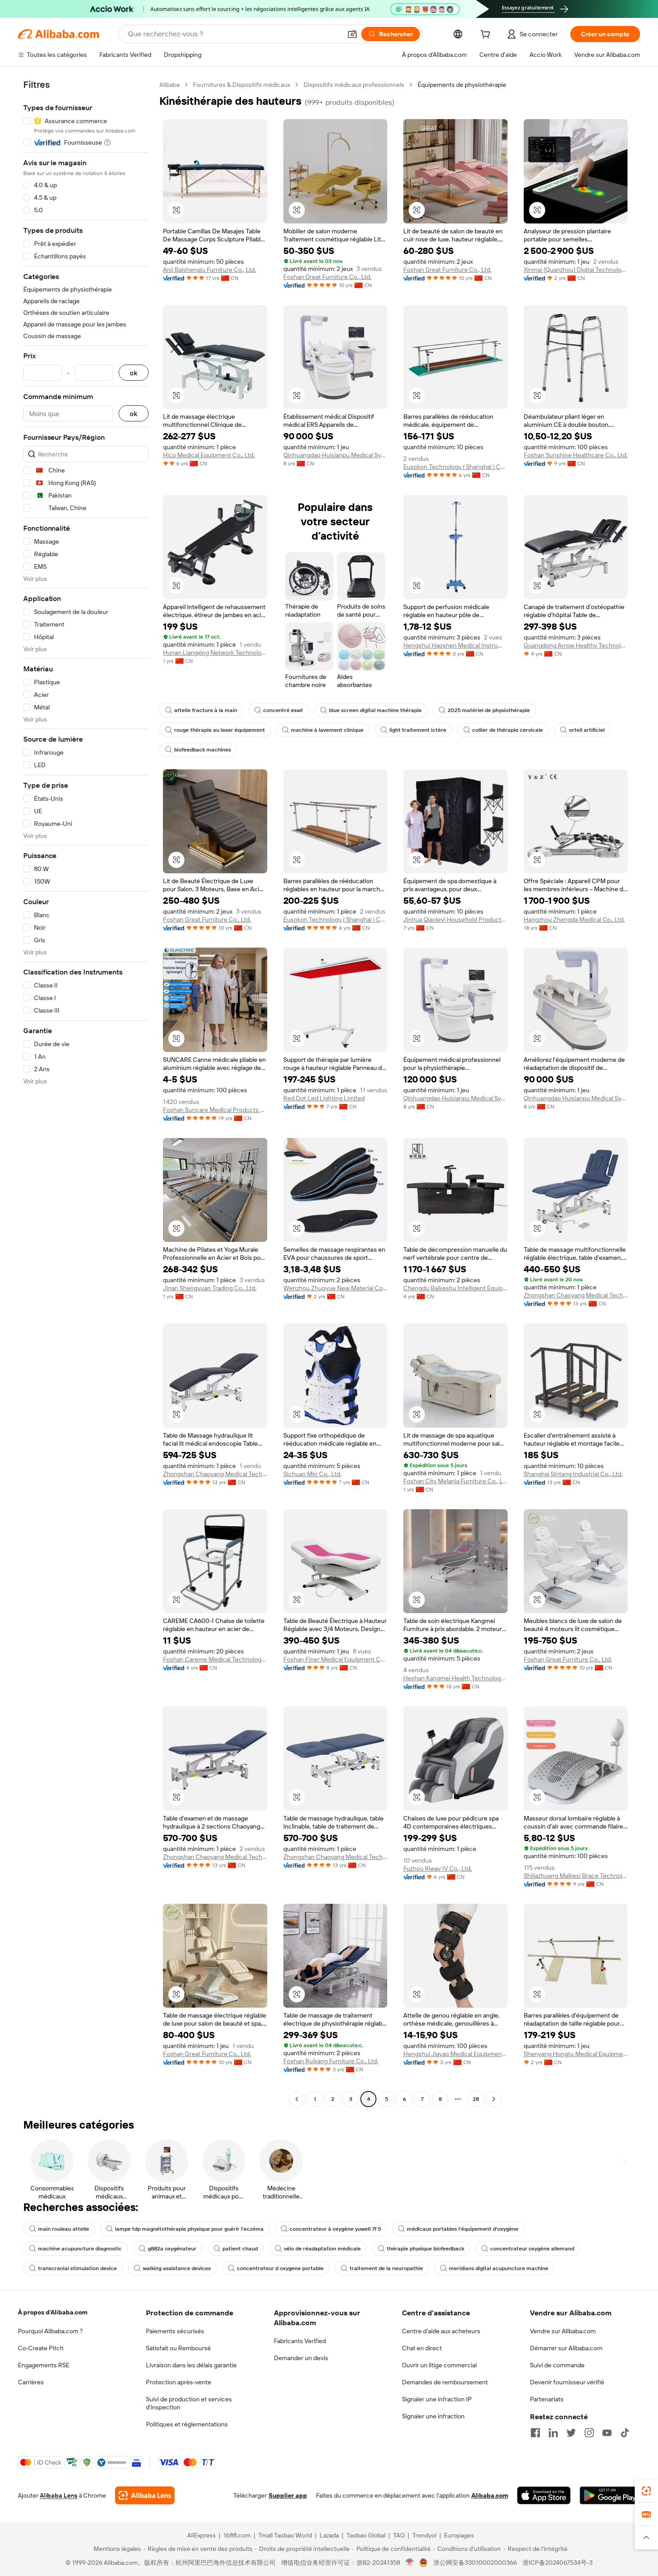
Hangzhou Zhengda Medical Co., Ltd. (574, 919)
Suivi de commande (557, 2365)
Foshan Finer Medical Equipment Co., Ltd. (335, 1659)
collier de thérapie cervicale (508, 730)
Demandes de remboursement (445, 2382)
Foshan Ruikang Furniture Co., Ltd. (331, 2061)
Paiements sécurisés (175, 2331)
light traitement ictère (418, 730)
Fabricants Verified (300, 2341)
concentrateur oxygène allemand (532, 2249)
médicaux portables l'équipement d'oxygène (463, 2229)
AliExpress (201, 2535)
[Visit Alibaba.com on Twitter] (571, 2433)
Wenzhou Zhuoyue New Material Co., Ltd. (335, 1288)
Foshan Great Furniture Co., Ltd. (327, 277)
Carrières (31, 2382)
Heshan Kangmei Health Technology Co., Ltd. (455, 1678)
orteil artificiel (587, 730)
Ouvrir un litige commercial (439, 2365)
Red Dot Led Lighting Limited (324, 1098)
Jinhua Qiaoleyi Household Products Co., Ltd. (455, 919)
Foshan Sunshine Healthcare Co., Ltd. (576, 455)
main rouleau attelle (64, 2229)
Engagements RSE (44, 2365)
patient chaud (240, 2249)
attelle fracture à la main (206, 710)
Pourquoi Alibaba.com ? (50, 2331)
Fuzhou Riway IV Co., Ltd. (438, 1868)
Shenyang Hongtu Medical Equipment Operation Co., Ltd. (576, 2054)
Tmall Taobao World (285, 2535)
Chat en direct (422, 2348)
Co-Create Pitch (41, 2348)
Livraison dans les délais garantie (191, 2365)
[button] (352, 34)
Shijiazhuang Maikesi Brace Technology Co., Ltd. (576, 1876)
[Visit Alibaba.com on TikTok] (625, 2433)
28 (476, 2099)
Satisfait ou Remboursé (178, 2348)
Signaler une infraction (433, 2416)
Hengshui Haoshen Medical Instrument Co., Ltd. (455, 645)
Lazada (329, 2535)
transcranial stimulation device (77, 2268)
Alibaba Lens (59, 2495)
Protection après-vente (179, 2382)
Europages (459, 2535)
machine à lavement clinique (327, 730)
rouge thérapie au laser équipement (220, 730)
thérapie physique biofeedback (425, 2249)
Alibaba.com (490, 2495)
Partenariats (547, 2399)
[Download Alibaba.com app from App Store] (544, 2495)
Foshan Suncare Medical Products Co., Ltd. (215, 1110)
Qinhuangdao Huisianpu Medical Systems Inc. (335, 455)
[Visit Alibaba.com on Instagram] (589, 2433)
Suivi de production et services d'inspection (189, 2403)
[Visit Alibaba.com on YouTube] (607, 2433)
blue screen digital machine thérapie (375, 710)
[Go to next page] (494, 2099)
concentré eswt (283, 710)
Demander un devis (301, 2358)
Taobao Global (366, 2535)
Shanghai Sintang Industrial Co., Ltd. (573, 1474)
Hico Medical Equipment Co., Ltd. (209, 455)
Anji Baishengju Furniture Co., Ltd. (209, 270)
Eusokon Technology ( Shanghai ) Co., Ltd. (455, 467)
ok (134, 373)
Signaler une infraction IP (437, 2399)
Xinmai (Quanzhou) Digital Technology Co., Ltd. (576, 270)
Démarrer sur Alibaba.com (566, 2348)
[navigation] (86, 1093)
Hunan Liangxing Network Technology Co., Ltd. (215, 653)
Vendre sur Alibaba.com (563, 2331)
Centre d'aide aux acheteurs (441, 2331)
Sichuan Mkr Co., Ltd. (312, 1474)
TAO (399, 2535)
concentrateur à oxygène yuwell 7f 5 (335, 2229)
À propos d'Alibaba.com (53, 2312)
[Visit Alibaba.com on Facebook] (535, 2433)
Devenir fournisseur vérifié (567, 2382)
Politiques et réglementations (187, 2424)
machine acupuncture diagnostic (80, 2249)
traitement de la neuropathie (386, 2268)
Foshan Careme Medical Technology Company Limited (215, 1659)
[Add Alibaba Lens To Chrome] (145, 2495)
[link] (646, 2491)
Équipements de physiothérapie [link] (462, 85)
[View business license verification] (410, 2563)
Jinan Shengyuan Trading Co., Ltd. (210, 1288)
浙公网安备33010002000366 (475, 2563)
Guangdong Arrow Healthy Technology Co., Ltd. (576, 645)
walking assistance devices (177, 2268)
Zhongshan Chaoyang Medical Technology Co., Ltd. (576, 1295)
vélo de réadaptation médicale (322, 2249)
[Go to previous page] (297, 2099)
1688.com (237, 2535)
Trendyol (424, 2535)
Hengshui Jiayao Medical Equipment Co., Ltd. (455, 2054)
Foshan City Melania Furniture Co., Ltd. (455, 1481)
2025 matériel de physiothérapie (489, 710)
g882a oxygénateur (172, 2249)
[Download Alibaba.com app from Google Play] (610, 2495)
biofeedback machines (203, 750)
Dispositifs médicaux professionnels (354, 85)
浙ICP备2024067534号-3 (558, 2563)
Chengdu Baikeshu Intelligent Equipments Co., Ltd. (455, 1288)
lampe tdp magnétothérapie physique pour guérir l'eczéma (189, 2229)
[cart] (487, 35)
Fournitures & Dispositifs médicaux (241, 85)
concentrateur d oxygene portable (280, 2268)
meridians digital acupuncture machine (499, 2268)
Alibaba (169, 85)
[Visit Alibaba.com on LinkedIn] (553, 2433)
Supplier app (288, 2495)
